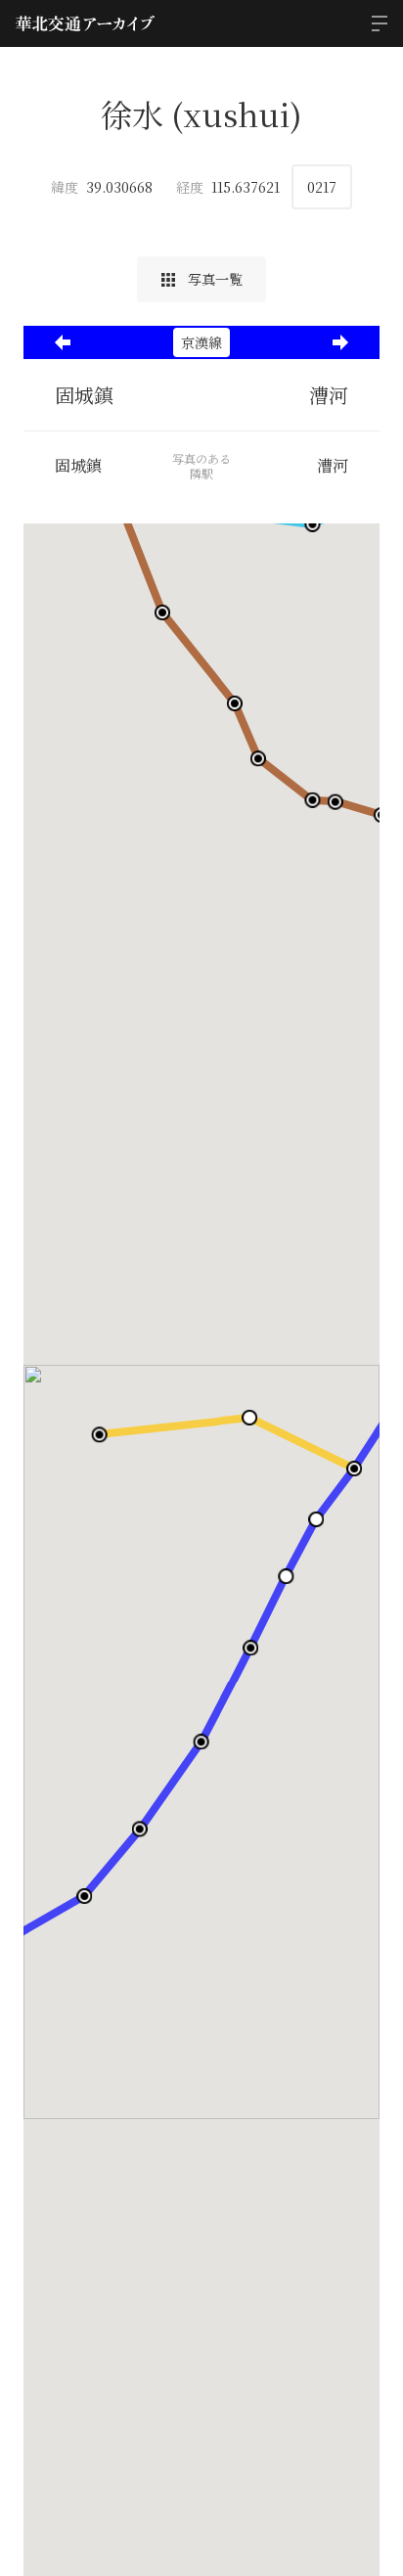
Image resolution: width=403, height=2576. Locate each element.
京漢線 (201, 342)
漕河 (329, 395)
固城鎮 (84, 395)
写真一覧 (213, 279)
